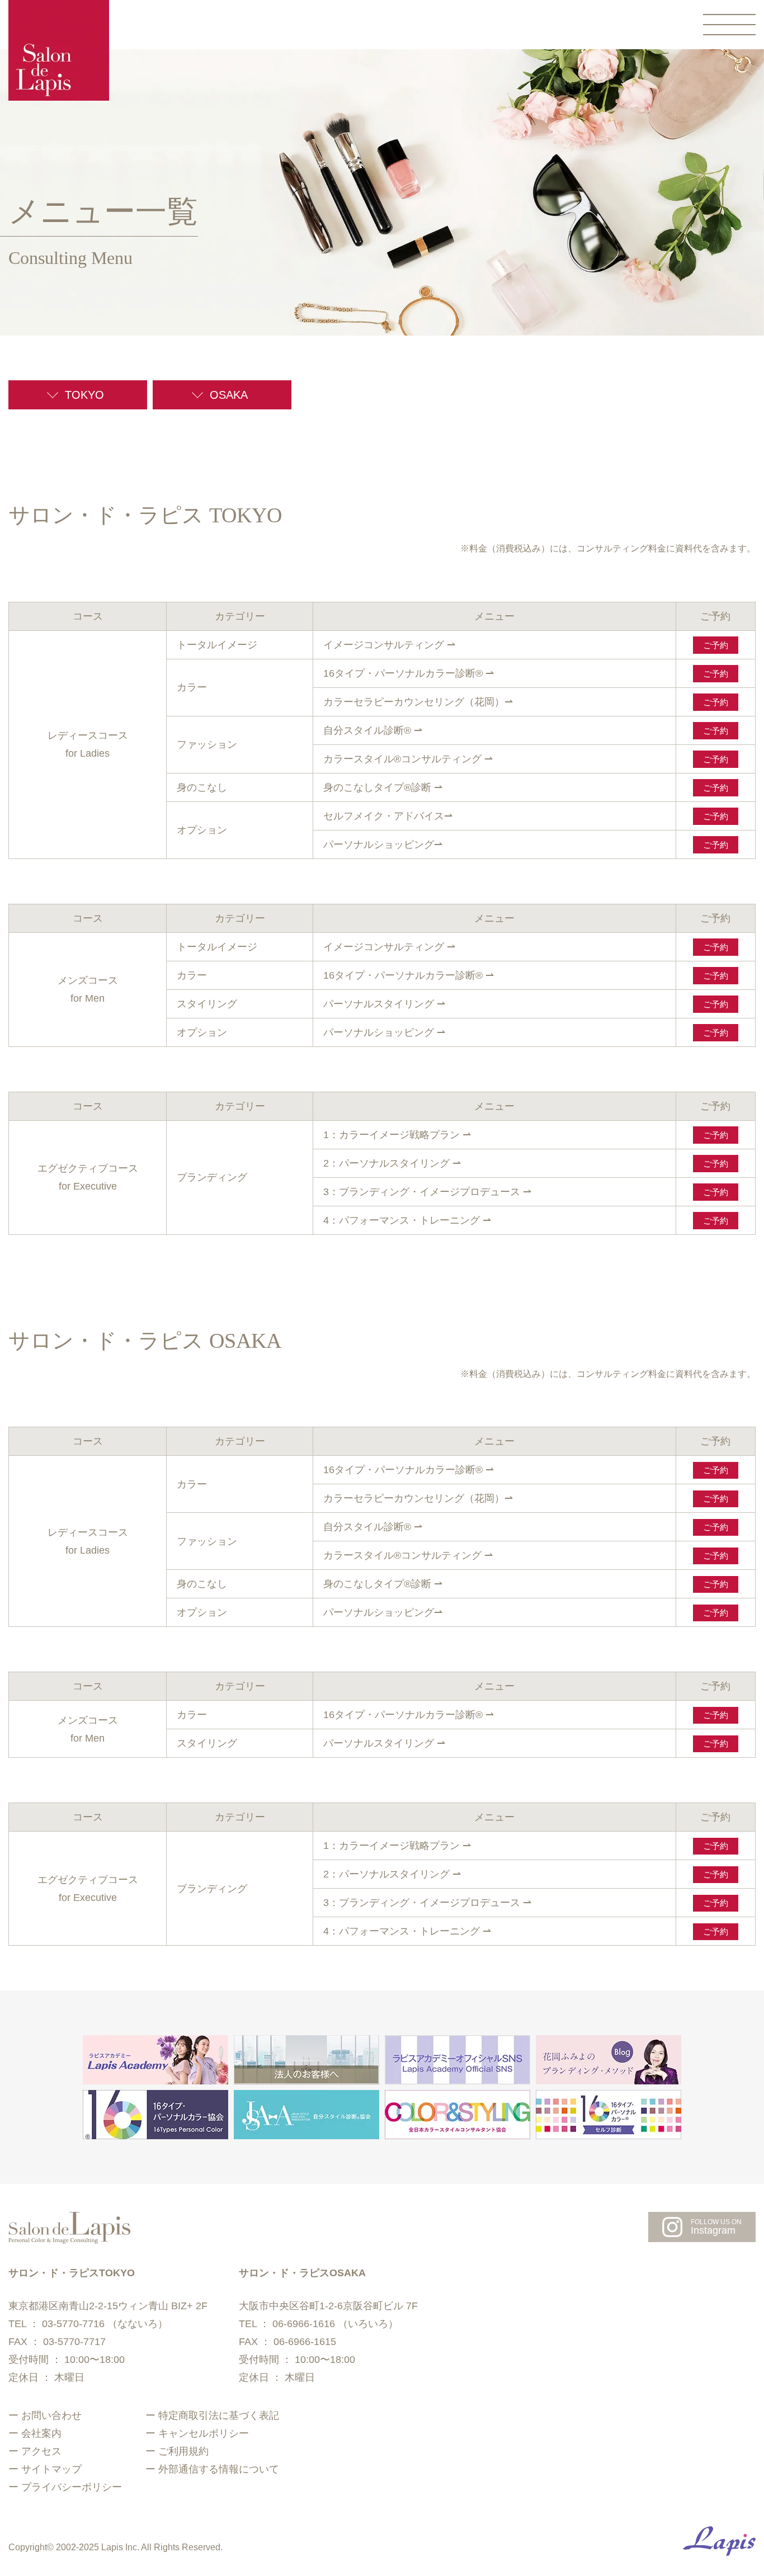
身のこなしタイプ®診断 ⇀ (383, 787)
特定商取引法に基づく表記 (219, 2415)
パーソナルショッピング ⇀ (384, 1032)
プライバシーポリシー (72, 2487)
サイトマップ (51, 2469)
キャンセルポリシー (204, 2433)
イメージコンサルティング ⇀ (389, 645)
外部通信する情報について (219, 2469)
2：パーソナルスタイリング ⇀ (392, 1163)
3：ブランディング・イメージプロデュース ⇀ (427, 1192)
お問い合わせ (51, 2415)
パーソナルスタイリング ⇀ (384, 1004)
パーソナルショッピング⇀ (383, 844)
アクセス (41, 2451)
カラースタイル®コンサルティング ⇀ (408, 759)
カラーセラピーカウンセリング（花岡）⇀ (418, 702)
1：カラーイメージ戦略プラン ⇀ (397, 1135)
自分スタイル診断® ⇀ (373, 730)
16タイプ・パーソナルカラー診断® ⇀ (409, 673)
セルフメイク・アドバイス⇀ (388, 816)
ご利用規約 (183, 2451)
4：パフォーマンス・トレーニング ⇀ (407, 1220)
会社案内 (41, 2433)
